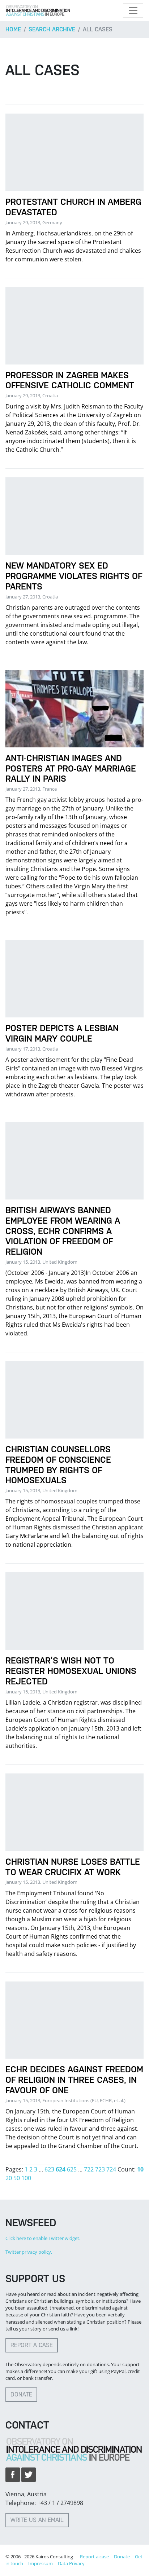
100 (26, 2178)
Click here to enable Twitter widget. (43, 2238)
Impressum (41, 2563)
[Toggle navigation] (133, 10)
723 (100, 2169)
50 (17, 2178)
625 (72, 2169)
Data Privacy (71, 2563)
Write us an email (37, 2520)
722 (89, 2169)
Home (13, 29)
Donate (21, 2394)
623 (49, 2169)
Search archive (52, 29)
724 (111, 2169)
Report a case (32, 2345)
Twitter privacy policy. (29, 2252)
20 (9, 2178)
